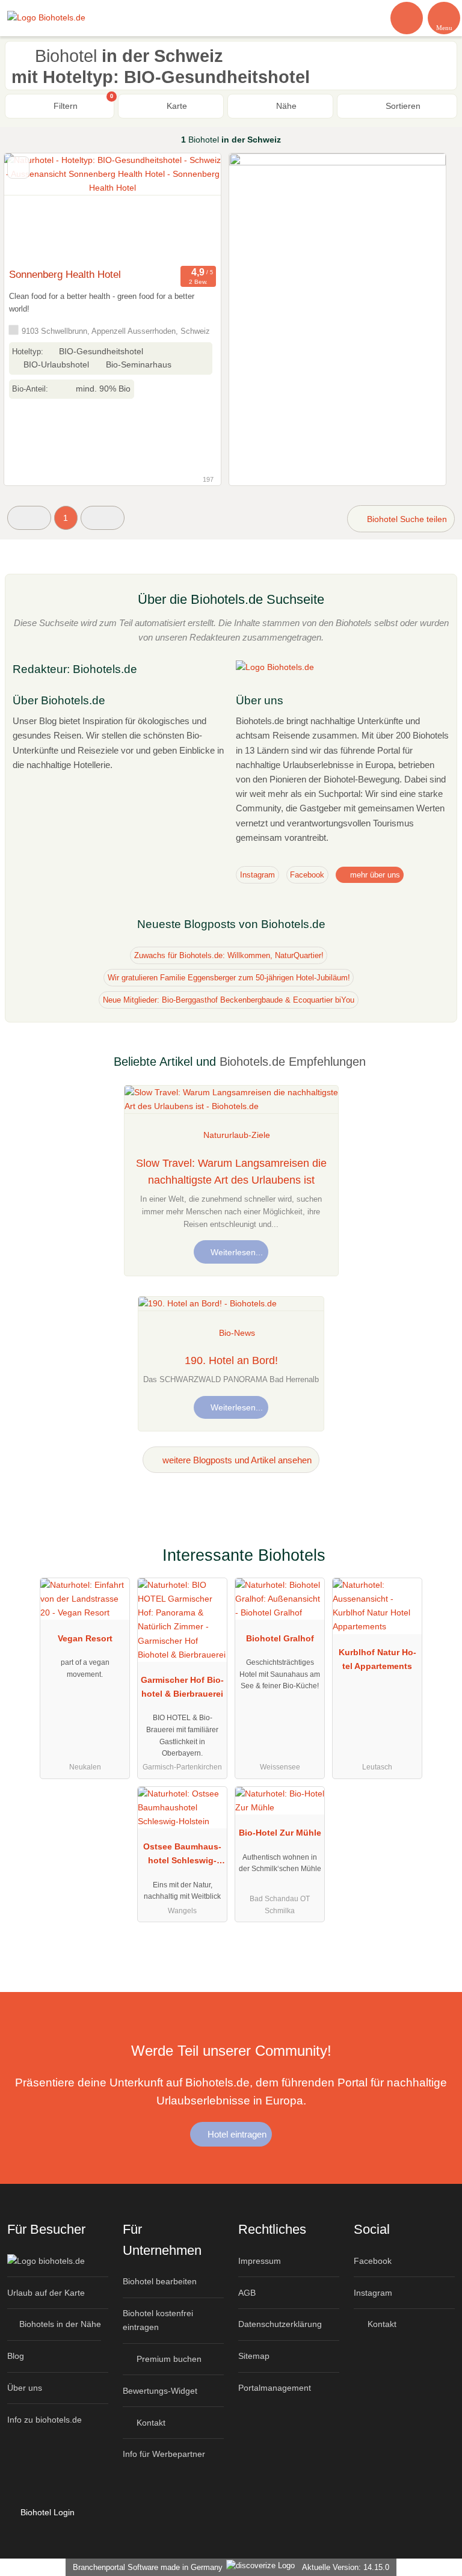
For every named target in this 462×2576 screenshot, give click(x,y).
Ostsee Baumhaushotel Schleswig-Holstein (182, 1856)
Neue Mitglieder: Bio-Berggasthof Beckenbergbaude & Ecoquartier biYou (229, 1000)
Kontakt (150, 2423)
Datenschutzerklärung (280, 2324)
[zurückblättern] (34, 208)
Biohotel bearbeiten (160, 2281)
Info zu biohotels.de (45, 2420)
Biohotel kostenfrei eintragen (158, 2320)
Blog (16, 2356)
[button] (29, 518)
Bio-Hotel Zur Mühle (280, 1833)
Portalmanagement (275, 2388)
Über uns (25, 2388)
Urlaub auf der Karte (46, 2293)
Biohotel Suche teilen (406, 519)
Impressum (260, 2261)
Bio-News (237, 1333)
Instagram (257, 875)
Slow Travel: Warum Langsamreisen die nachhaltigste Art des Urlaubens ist (231, 1172)
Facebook (307, 875)
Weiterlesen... (236, 1252)
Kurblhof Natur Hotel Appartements (377, 1659)
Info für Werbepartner (164, 2454)
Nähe (285, 106)
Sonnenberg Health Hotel (65, 274)
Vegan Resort (85, 1638)
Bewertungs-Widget (160, 2391)
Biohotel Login (46, 2512)
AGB (247, 2293)
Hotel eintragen (236, 2134)
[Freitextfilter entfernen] (407, 17)
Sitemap (254, 2356)
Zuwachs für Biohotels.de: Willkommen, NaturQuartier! (229, 955)
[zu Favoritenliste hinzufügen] (18, 168)
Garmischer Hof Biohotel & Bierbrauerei (182, 1687)
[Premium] (437, 1565)
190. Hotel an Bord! (231, 1360)
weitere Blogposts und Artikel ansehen (236, 1460)
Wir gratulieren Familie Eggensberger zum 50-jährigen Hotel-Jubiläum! (229, 978)
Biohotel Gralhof (280, 1638)
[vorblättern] (191, 208)
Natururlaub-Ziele (237, 1135)
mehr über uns (374, 875)
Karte (176, 106)
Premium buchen (168, 2359)
